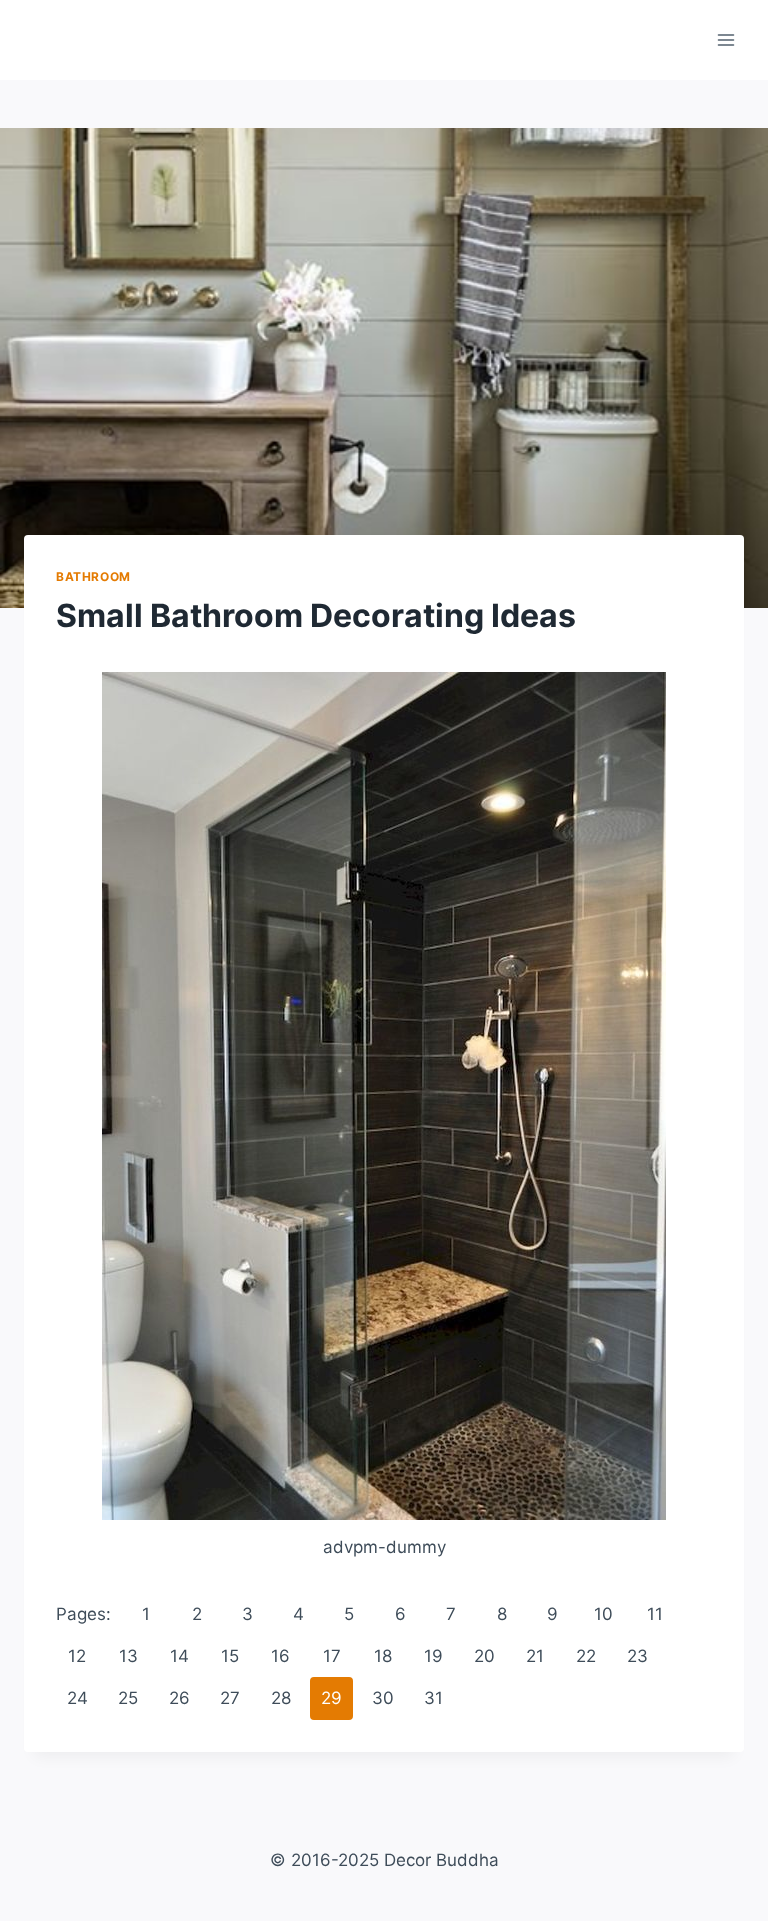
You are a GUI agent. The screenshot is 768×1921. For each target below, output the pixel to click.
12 (77, 1656)
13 (128, 1656)
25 (128, 1698)
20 (484, 1656)
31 (433, 1698)
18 (383, 1656)
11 (655, 1614)
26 (179, 1698)
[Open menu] (725, 39)
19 (433, 1656)
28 (281, 1698)
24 (77, 1698)
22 (586, 1656)
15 (230, 1656)
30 (383, 1698)
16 (280, 1656)
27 (230, 1698)
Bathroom (93, 576)
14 (179, 1656)
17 (332, 1656)
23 (637, 1656)
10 (603, 1614)
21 (535, 1656)
